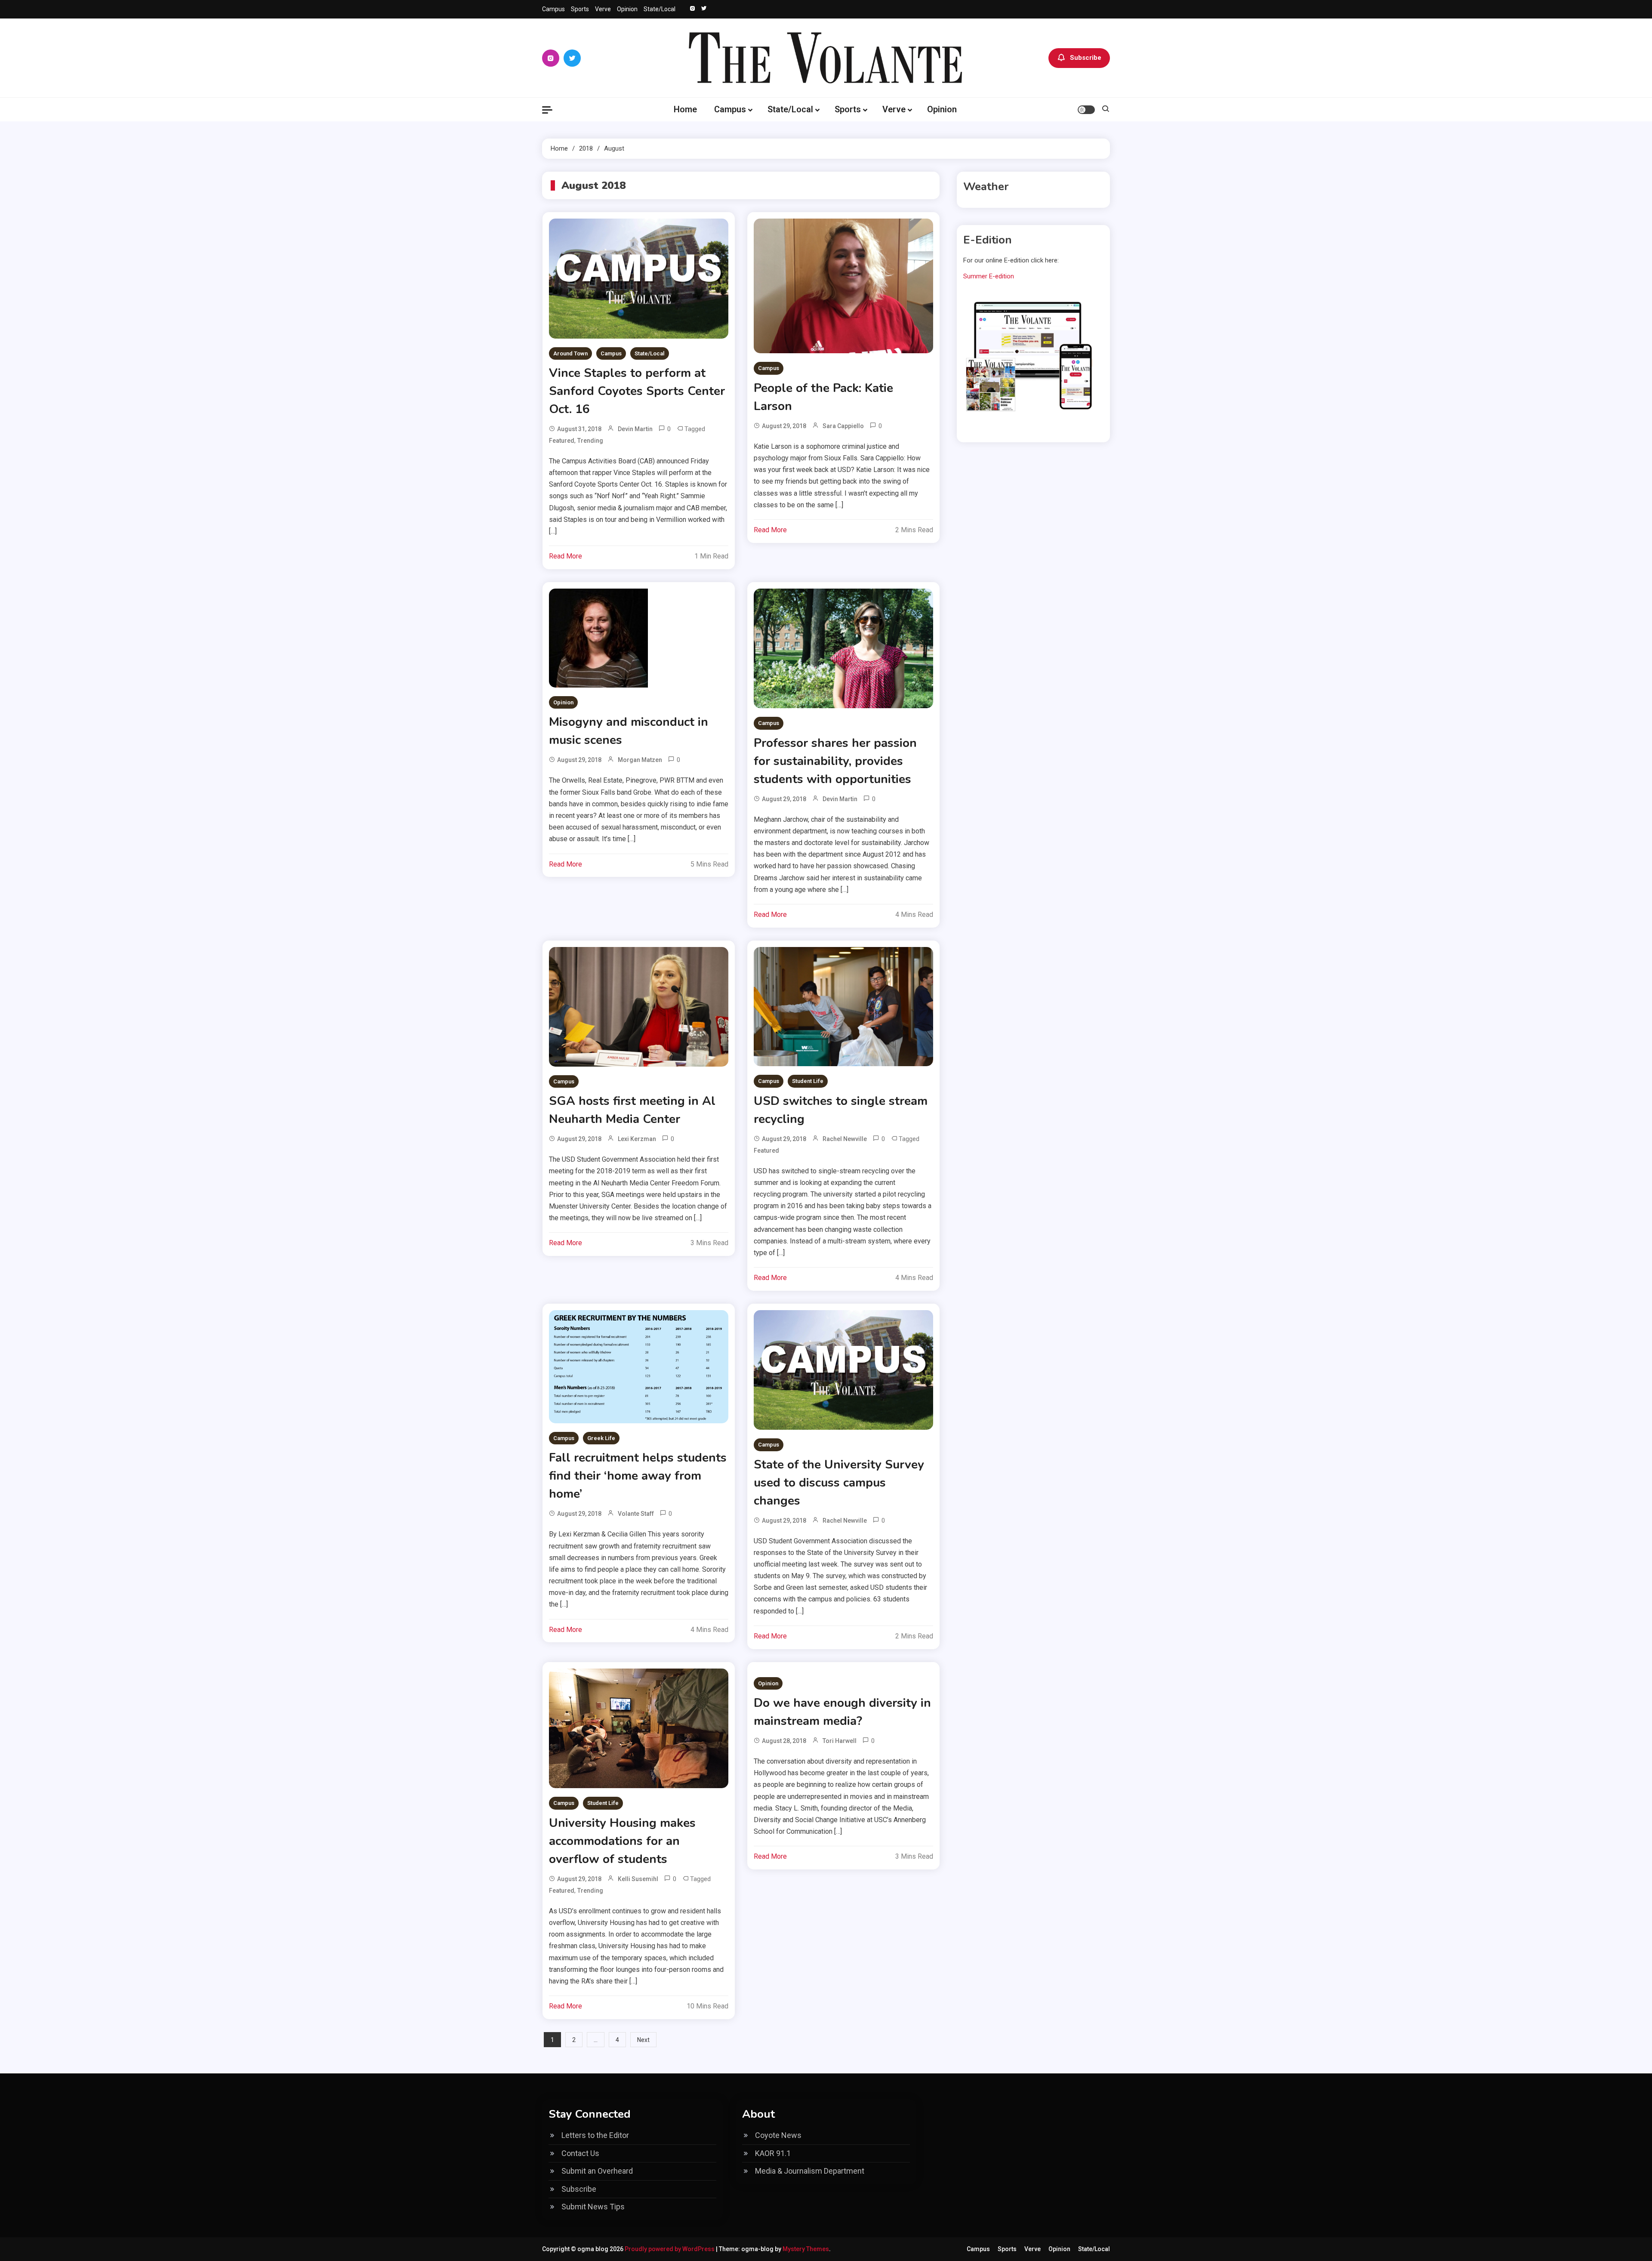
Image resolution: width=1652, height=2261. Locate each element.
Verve (603, 9)
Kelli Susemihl (638, 1879)
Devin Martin (635, 429)
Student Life (808, 1081)
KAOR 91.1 (773, 2153)
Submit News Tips (593, 2207)
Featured (562, 441)
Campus (553, 9)
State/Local (660, 9)
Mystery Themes (806, 2249)
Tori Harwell (840, 1741)
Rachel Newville (845, 1139)
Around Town (570, 353)
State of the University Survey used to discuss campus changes (839, 1483)
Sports (580, 9)
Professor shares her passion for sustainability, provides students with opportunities (835, 761)
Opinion (627, 9)
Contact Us (580, 2153)
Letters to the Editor (595, 2135)
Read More (566, 556)
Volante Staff (636, 1514)
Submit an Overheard (597, 2171)
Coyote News (778, 2135)
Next (643, 2040)
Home (685, 109)
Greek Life (601, 1438)
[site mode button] (1086, 110)
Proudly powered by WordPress (670, 2249)
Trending (590, 441)
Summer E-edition (989, 276)
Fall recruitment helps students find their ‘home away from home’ (638, 1476)
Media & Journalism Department (810, 2171)
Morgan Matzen (640, 760)
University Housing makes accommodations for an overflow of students (622, 1841)
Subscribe (1086, 58)
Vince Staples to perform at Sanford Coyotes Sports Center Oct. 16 (637, 391)
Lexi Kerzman (637, 1139)
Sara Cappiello (843, 426)
